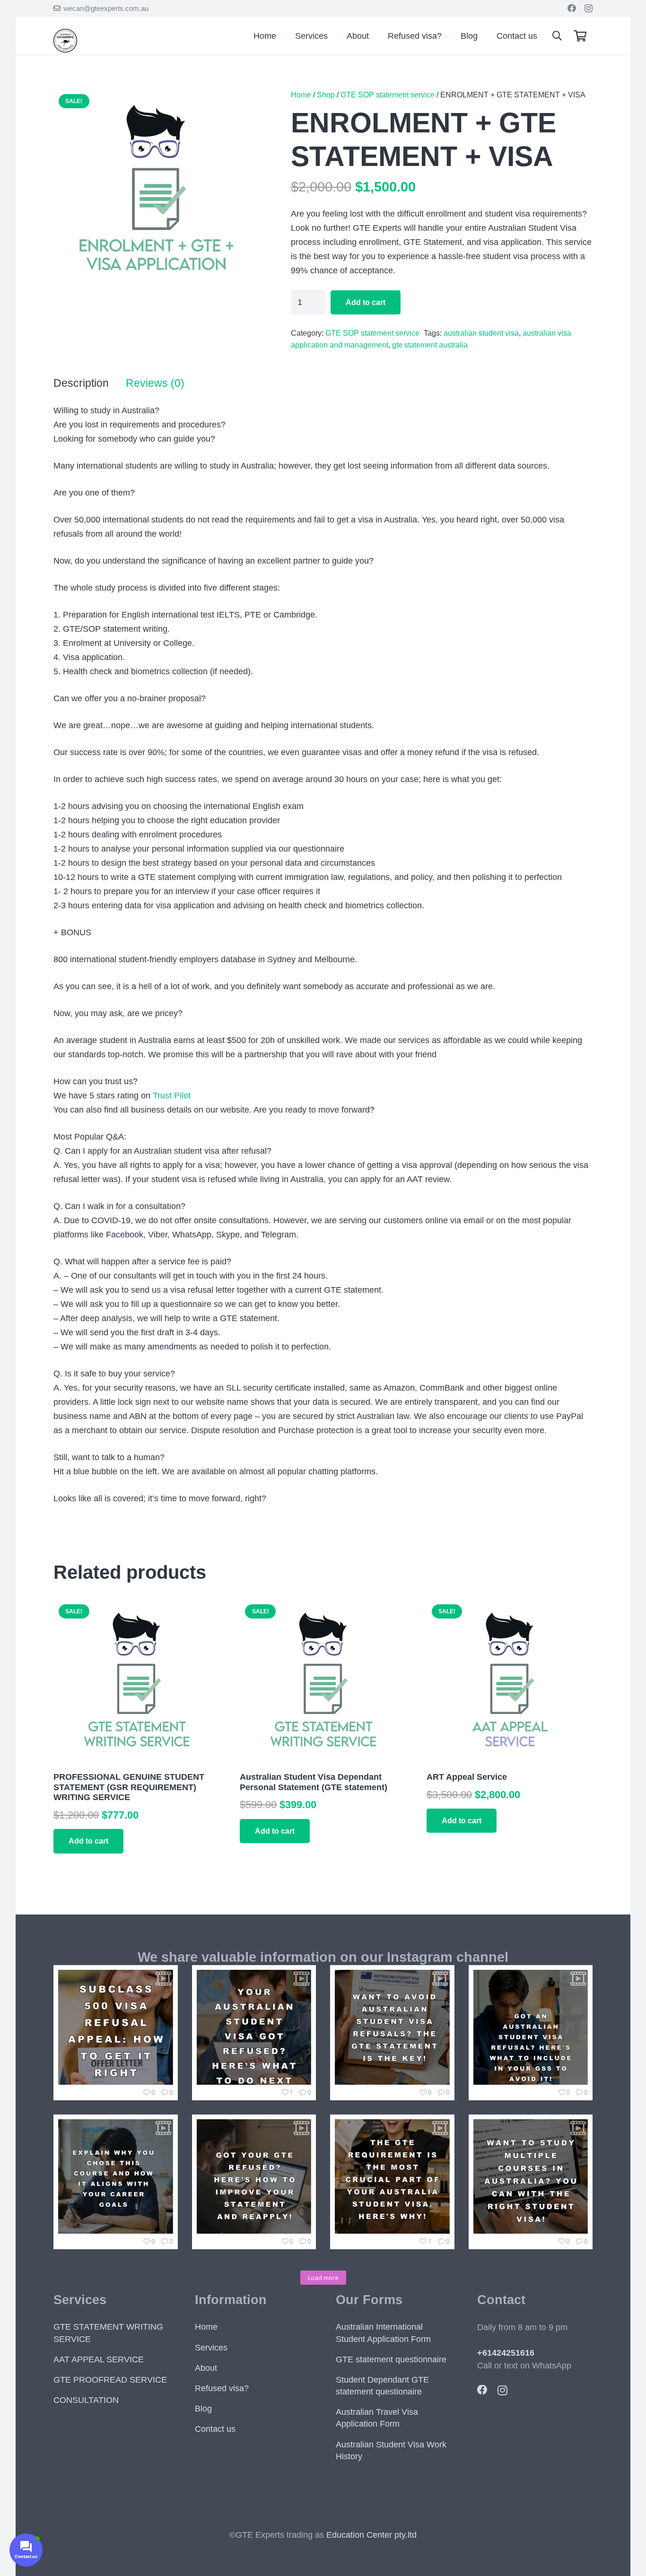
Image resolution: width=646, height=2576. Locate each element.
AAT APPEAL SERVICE (99, 2359)
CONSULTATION (86, 2400)
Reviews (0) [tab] (155, 383)
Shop (326, 95)
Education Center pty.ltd (371, 2535)
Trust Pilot (172, 1096)
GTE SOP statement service (388, 95)
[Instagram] (589, 9)
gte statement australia (430, 345)
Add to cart (366, 302)
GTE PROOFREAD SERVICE (110, 2380)
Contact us (215, 2429)
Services (211, 2348)
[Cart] (580, 36)
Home (301, 95)
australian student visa (481, 333)
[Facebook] (572, 8)
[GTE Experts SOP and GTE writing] (65, 50)
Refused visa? (222, 2388)
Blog (203, 2409)
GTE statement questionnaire (391, 2359)
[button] (557, 36)
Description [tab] (81, 383)
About (206, 2368)
